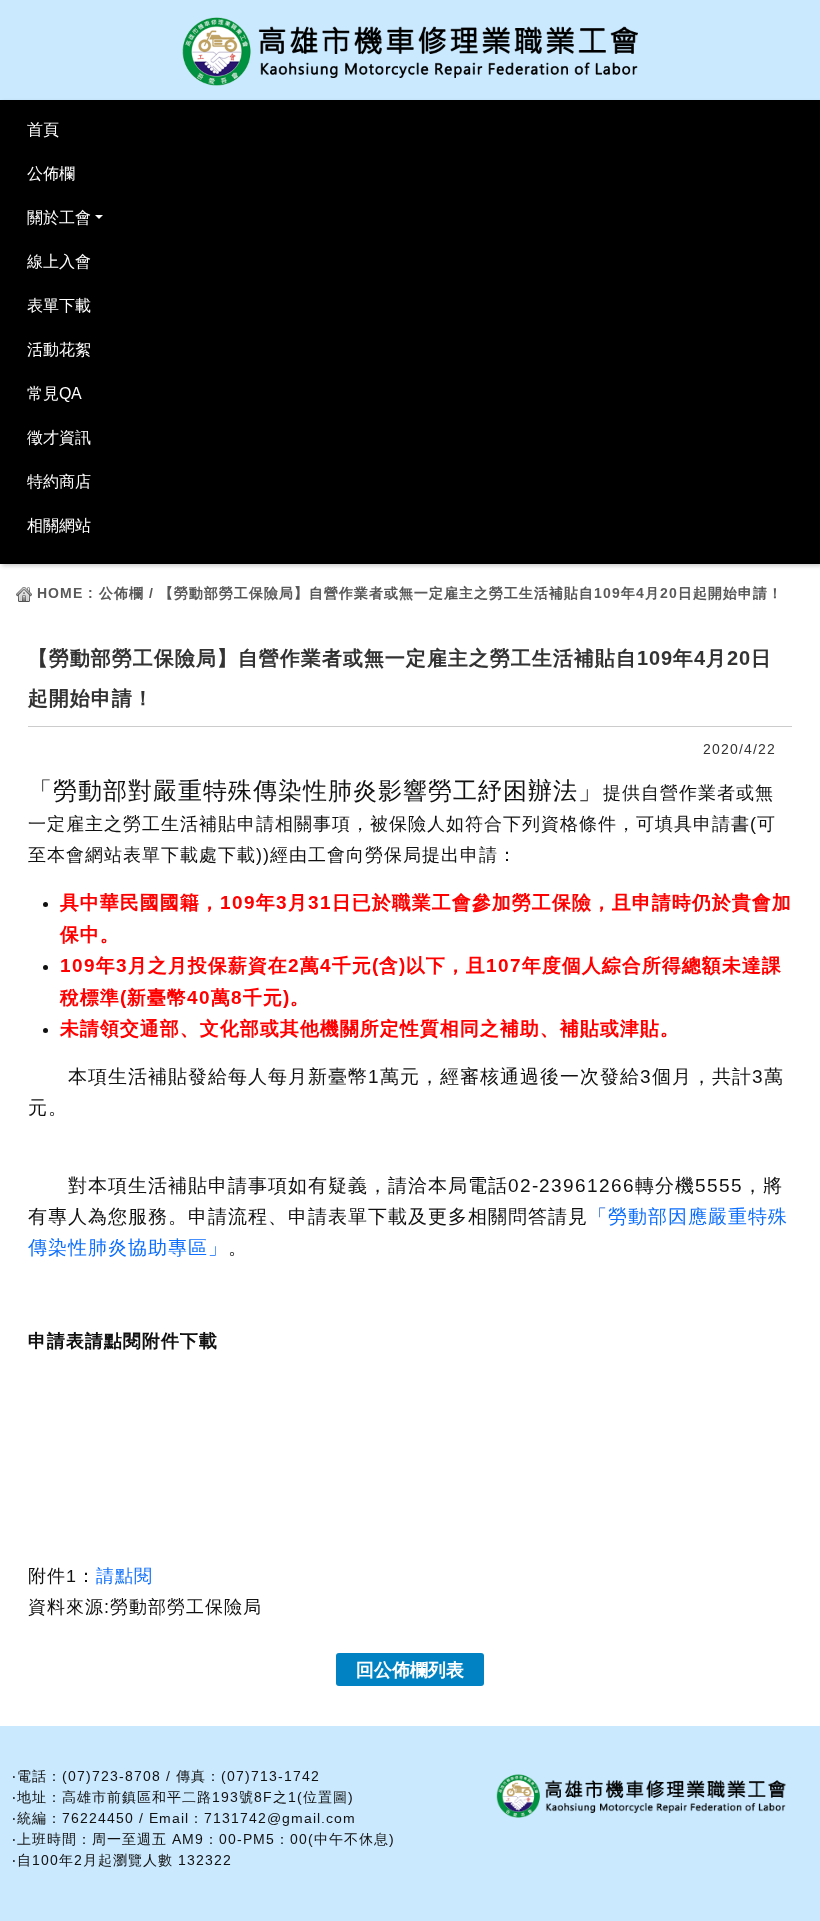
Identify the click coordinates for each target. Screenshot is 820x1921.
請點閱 (124, 1576)
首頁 (43, 129)
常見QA (54, 393)
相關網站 (59, 525)
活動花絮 (59, 349)
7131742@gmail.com (280, 1818)
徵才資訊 (59, 437)
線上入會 (59, 261)
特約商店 (59, 481)
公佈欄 (51, 173)
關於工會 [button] (59, 217)
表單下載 (59, 305)
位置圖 (325, 1797)
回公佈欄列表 (410, 1670)
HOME (60, 593)
